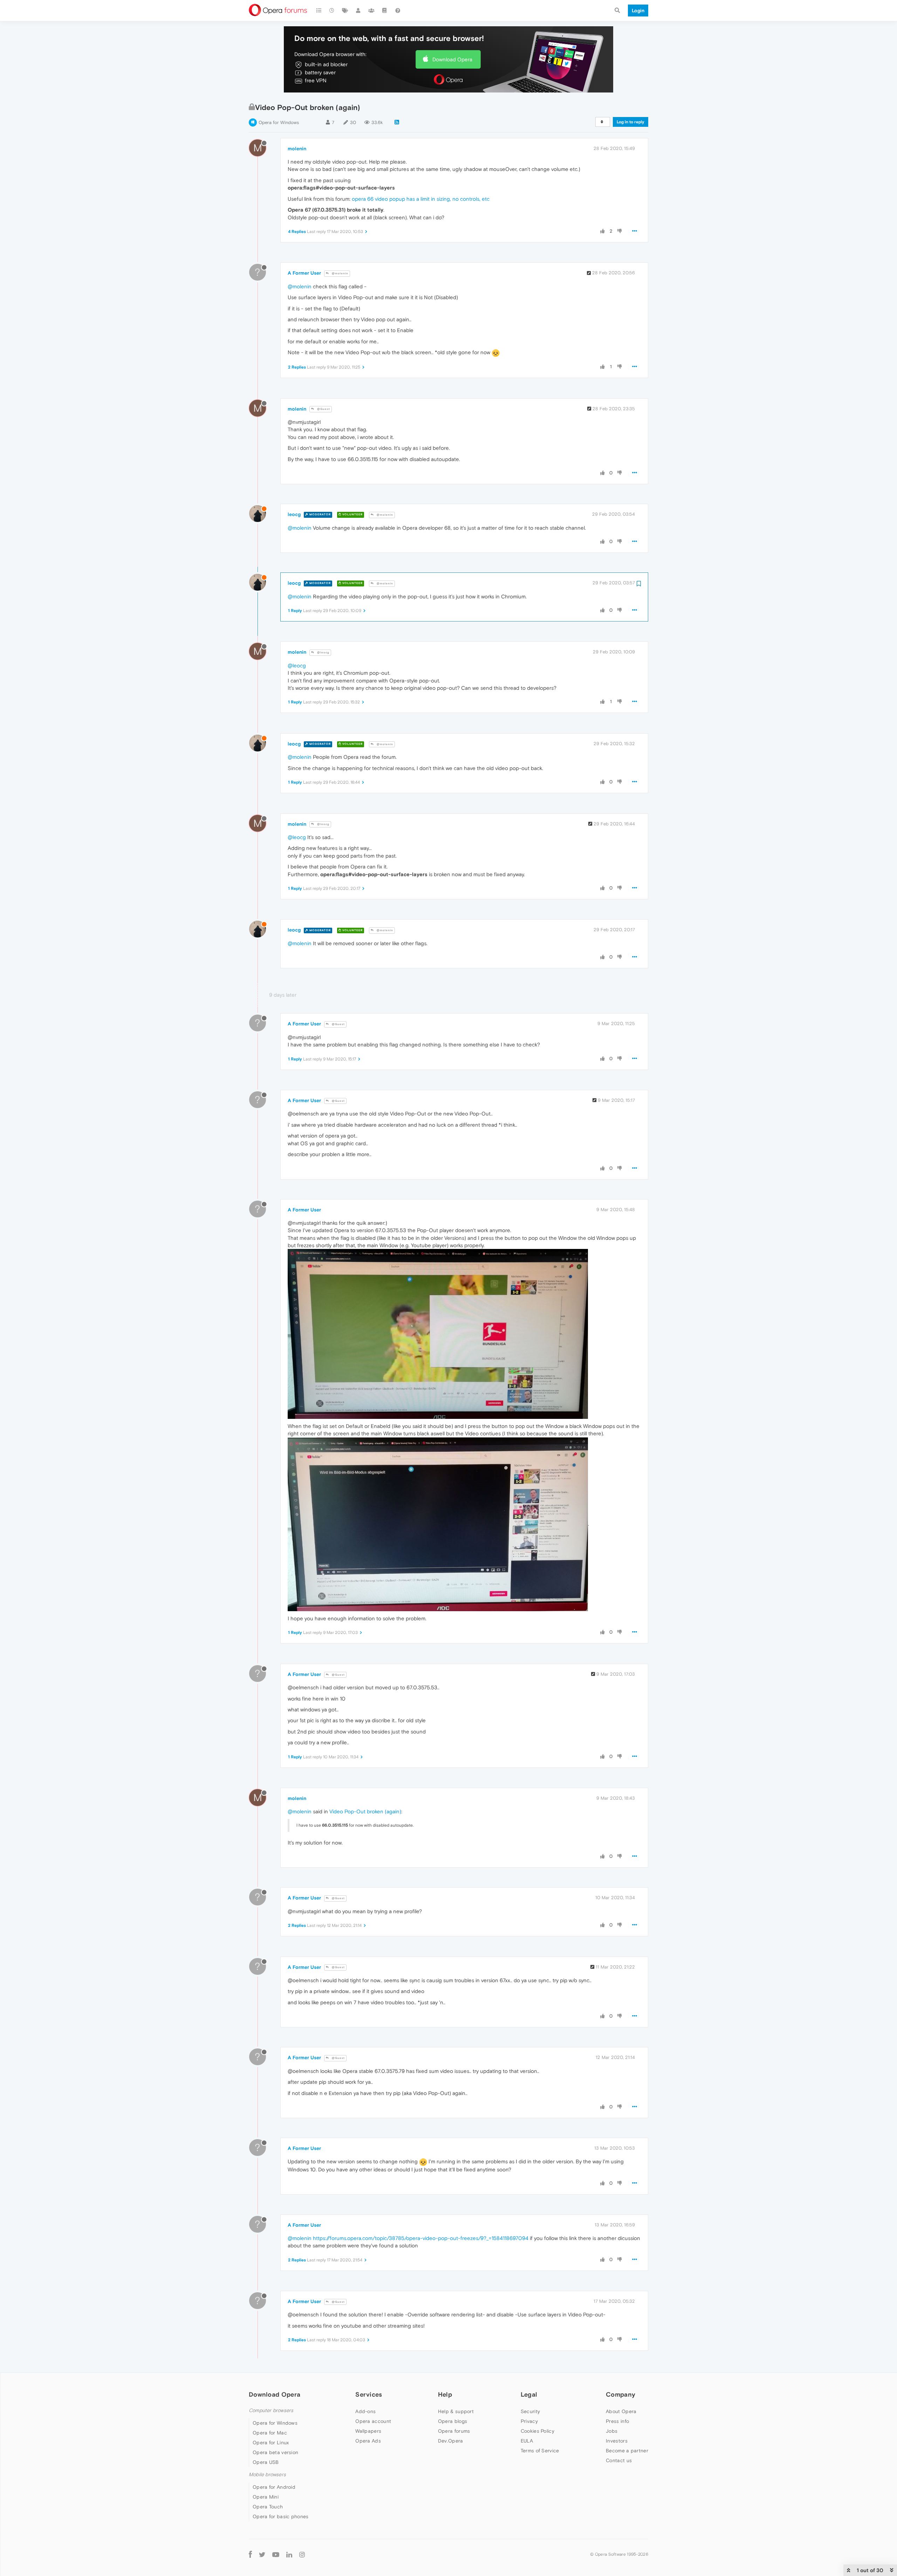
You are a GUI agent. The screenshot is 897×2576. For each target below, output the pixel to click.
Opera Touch (268, 2507)
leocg (294, 514)
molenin (297, 149)
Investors (617, 2441)
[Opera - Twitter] (262, 2554)
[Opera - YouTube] (276, 2554)
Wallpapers (368, 2431)
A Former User (304, 273)
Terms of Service (540, 2451)
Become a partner (627, 2451)
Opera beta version (275, 2452)
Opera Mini (266, 2497)
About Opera (621, 2411)
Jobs (612, 2431)
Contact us (619, 2460)
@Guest (323, 409)
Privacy (529, 2421)
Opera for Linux (271, 2443)
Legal (529, 2394)
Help (445, 2394)
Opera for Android (274, 2487)
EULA (527, 2441)
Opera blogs (453, 2421)
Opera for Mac (270, 2433)
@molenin (340, 273)
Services (369, 2394)
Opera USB (266, 2462)
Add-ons (365, 2411)
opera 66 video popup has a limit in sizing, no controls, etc (421, 199)
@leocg (323, 652)
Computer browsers (271, 2410)
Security (530, 2411)
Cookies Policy (537, 2431)
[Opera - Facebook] (250, 2554)
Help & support (456, 2411)
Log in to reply (631, 122)
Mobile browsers (267, 2475)
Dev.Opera (451, 2441)
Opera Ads (368, 2441)
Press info (617, 2421)
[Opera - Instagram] (302, 2554)
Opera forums (454, 2431)
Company (621, 2394)
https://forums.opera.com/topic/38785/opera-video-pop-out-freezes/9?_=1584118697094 (421, 2238)
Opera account (373, 2421)
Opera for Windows (279, 122)
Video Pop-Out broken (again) (365, 1811)
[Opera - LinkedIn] (289, 2554)
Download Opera (452, 59)
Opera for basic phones (281, 2516)
